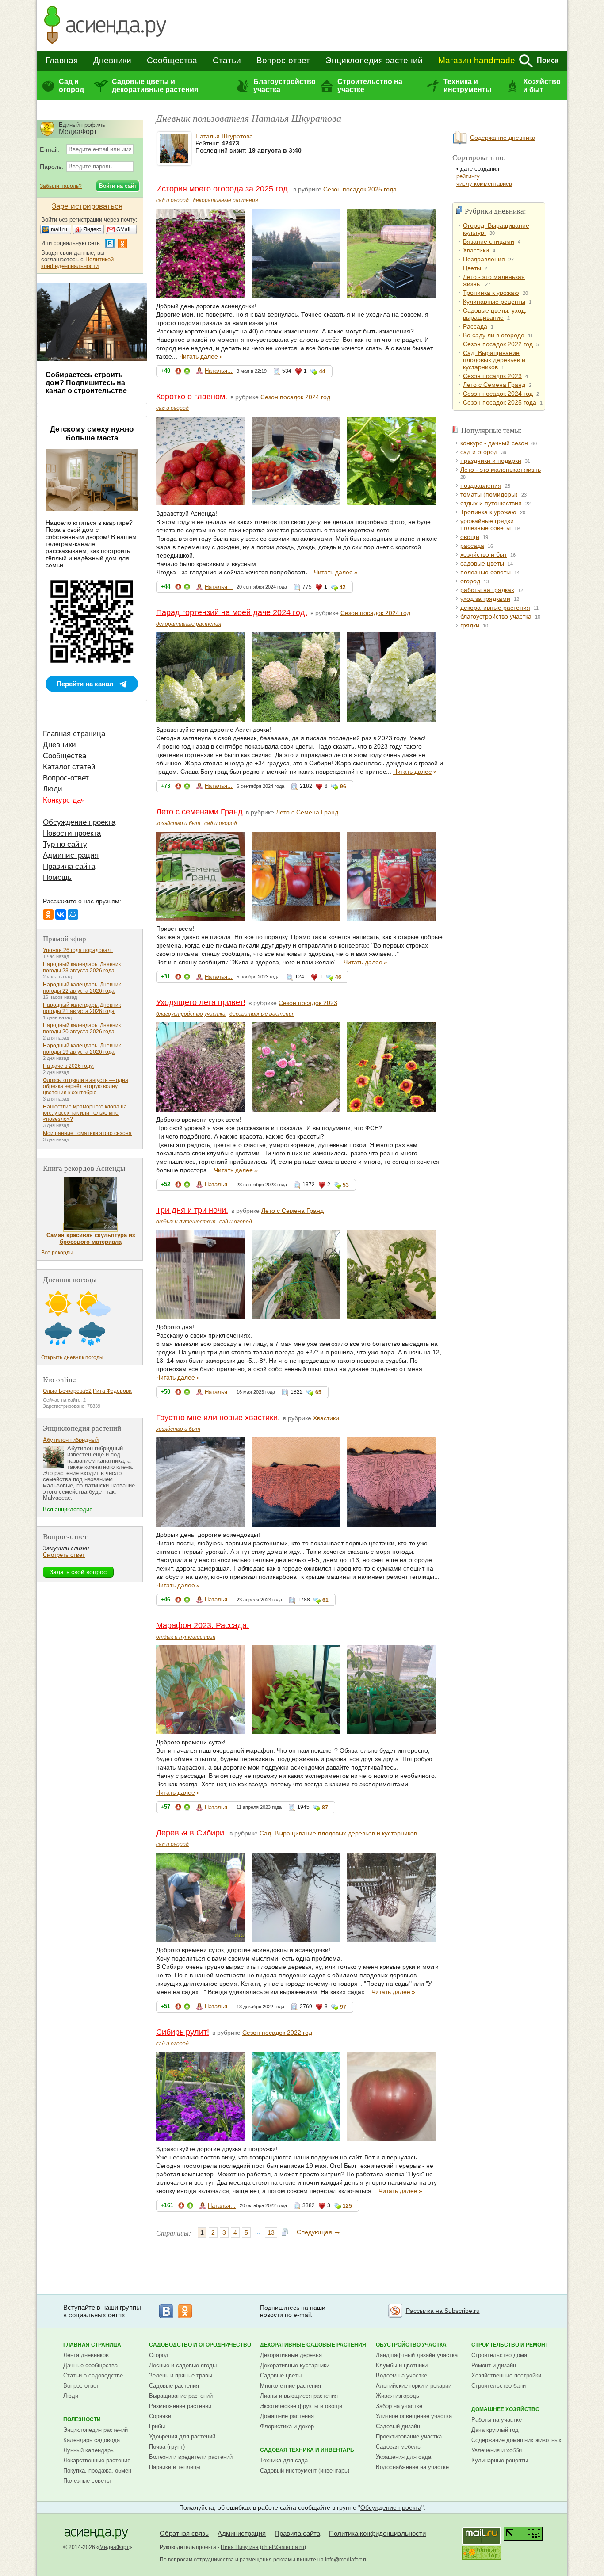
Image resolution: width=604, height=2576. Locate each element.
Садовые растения (174, 2386)
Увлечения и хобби (497, 2450)
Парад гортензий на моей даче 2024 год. (232, 612)
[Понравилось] (187, 373)
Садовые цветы (281, 2375)
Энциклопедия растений (374, 60)
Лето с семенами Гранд (199, 812)
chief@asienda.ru (283, 2547)
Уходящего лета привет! (201, 1002)
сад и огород (172, 200)
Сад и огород (71, 86)
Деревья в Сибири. (191, 1833)
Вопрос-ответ (283, 60)
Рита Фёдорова (112, 1391)
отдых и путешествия (186, 1222)
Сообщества (172, 60)
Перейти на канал (85, 684)
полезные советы (485, 572)
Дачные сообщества (90, 2365)
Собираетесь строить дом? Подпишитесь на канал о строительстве (86, 383)
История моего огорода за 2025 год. (223, 189)
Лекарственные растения (97, 2460)
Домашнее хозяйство (505, 2409)
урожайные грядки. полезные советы (488, 524)
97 (343, 2007)
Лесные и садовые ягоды (183, 2365)
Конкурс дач (64, 800)
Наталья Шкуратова (224, 136)
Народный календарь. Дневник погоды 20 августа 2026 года (82, 1028)
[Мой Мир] (73, 914)
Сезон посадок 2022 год (277, 2033)
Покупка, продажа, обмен (97, 2471)
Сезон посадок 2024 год (295, 397)
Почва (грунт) (167, 2447)
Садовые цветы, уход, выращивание (495, 314)
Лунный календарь (88, 2450)
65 (318, 1392)
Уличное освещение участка (414, 2416)
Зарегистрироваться (87, 206)
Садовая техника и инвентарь (307, 2450)
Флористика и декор (287, 2426)
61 (325, 1600)
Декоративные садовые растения (313, 2345)
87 (325, 1808)
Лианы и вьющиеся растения (299, 2396)
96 (343, 787)
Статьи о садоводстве (93, 2375)
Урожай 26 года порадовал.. (78, 950)
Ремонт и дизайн (494, 2365)
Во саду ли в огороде (494, 335)
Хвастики (326, 1418)
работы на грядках (487, 590)
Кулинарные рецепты (494, 302)
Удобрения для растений (182, 2436)
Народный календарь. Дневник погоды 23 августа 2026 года (82, 967)
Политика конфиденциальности (377, 2533)
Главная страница (74, 734)
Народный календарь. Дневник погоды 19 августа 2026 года (82, 1049)
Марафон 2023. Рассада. (203, 1625)
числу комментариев (484, 184)
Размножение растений (180, 2406)
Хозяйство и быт (542, 86)
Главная (62, 60)
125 (347, 2206)
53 (346, 1185)
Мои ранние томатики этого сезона (87, 1133)
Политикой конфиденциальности (77, 263)
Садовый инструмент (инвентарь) (305, 2471)
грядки (470, 625)
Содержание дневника (503, 138)
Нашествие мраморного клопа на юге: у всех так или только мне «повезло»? (85, 1113)
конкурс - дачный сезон (494, 443)
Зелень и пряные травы (181, 2375)
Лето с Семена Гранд (307, 812)
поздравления (481, 485)
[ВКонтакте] (61, 914)
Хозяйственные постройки (506, 2375)
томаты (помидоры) (489, 494)
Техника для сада (284, 2460)
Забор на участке (399, 2406)
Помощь (57, 877)
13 (271, 2232)
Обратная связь (184, 2533)
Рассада (475, 326)
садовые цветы (482, 563)
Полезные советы (87, 2481)
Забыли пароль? (61, 186)
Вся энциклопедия (68, 1509)
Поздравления (484, 259)
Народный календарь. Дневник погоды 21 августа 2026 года (82, 1008)
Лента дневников (86, 2355)
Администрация (71, 855)
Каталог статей (69, 767)
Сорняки (160, 2416)
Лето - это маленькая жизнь (501, 470)
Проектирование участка (409, 2436)
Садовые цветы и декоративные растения (155, 86)
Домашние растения (287, 2416)
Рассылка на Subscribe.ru (443, 2311)
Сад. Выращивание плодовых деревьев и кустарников (338, 1833)
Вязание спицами (489, 241)
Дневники (112, 60)
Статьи (227, 60)
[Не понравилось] (178, 373)
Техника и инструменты (468, 86)
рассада (472, 546)
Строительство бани (499, 2386)
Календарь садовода (92, 2440)
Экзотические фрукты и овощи (301, 2406)
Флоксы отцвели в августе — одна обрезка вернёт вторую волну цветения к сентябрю (86, 1086)
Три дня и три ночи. (192, 1210)
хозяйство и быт (178, 823)
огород (470, 581)
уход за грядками (485, 599)
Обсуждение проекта (79, 822)
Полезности (82, 2419)
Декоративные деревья (291, 2355)
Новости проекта (72, 833)
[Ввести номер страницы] (285, 2233)
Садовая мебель (398, 2447)
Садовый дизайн (398, 2426)
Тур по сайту (65, 844)
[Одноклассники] (48, 914)
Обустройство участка (411, 2345)
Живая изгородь (398, 2396)
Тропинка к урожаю (491, 293)
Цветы (472, 268)
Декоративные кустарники (295, 2365)
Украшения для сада (403, 2457)
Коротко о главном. (192, 397)
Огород (159, 2355)
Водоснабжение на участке (412, 2467)
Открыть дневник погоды (72, 1357)
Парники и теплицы (175, 2467)
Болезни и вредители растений (191, 2457)
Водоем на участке (401, 2375)
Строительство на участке (370, 86)
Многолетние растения (291, 2386)
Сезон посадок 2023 (308, 1003)
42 (343, 587)
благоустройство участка (191, 1014)
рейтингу (468, 176)
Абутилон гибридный (71, 1440)
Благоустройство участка (284, 86)
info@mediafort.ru (346, 2560)
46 (338, 977)
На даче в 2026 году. (68, 1066)
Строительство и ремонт (510, 2345)
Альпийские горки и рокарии (414, 2386)
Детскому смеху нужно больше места (92, 434)
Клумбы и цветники (402, 2365)
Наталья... (219, 371)
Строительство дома (499, 2355)
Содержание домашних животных (516, 2440)
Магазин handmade (477, 60)
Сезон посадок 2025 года (360, 189)
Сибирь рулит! (183, 2032)
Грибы (157, 2426)
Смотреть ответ (64, 1555)
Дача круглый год (495, 2430)
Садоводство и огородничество (200, 2345)
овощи (470, 537)
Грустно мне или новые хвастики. (218, 1418)
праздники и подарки (491, 461)
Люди (53, 789)
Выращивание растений (181, 2396)
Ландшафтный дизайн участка (417, 2355)
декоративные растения (225, 200)
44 (322, 371)
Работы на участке (497, 2420)
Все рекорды (57, 1253)
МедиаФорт (114, 2547)
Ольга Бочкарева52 (67, 1391)
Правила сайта (69, 866)
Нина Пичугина (240, 2547)
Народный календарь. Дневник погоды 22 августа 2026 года (82, 988)
